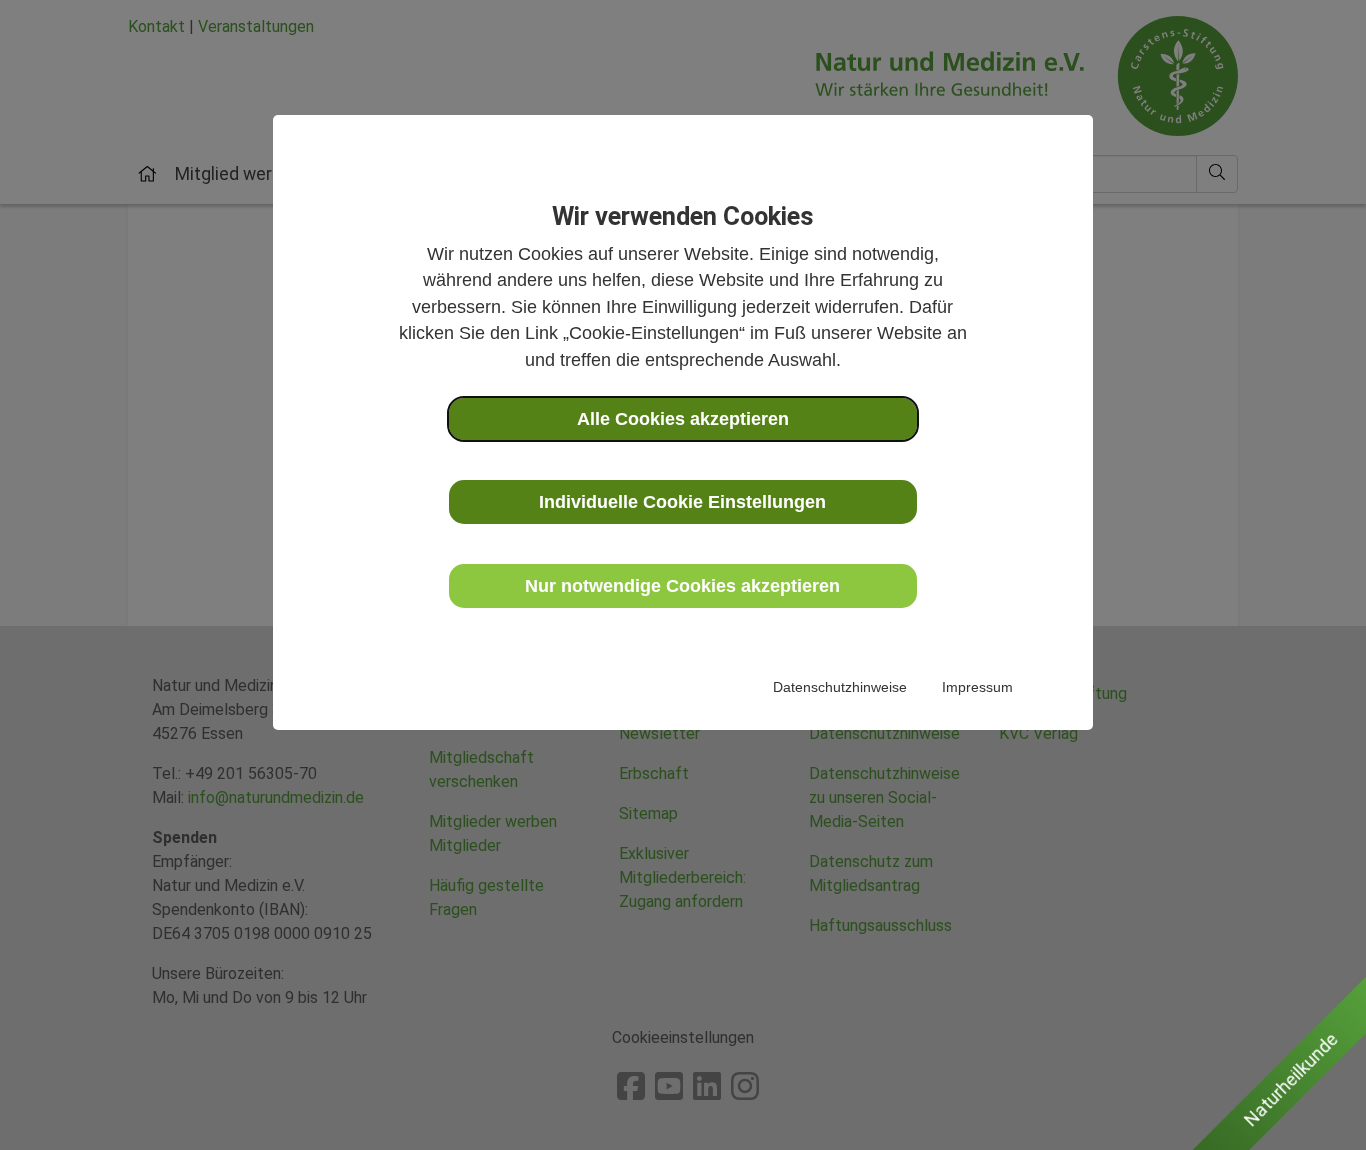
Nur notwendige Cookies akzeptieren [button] (682, 586)
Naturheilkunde (1291, 1080)
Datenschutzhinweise (840, 687)
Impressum (977, 687)
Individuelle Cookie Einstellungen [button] (682, 502)
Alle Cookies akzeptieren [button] (683, 419)
